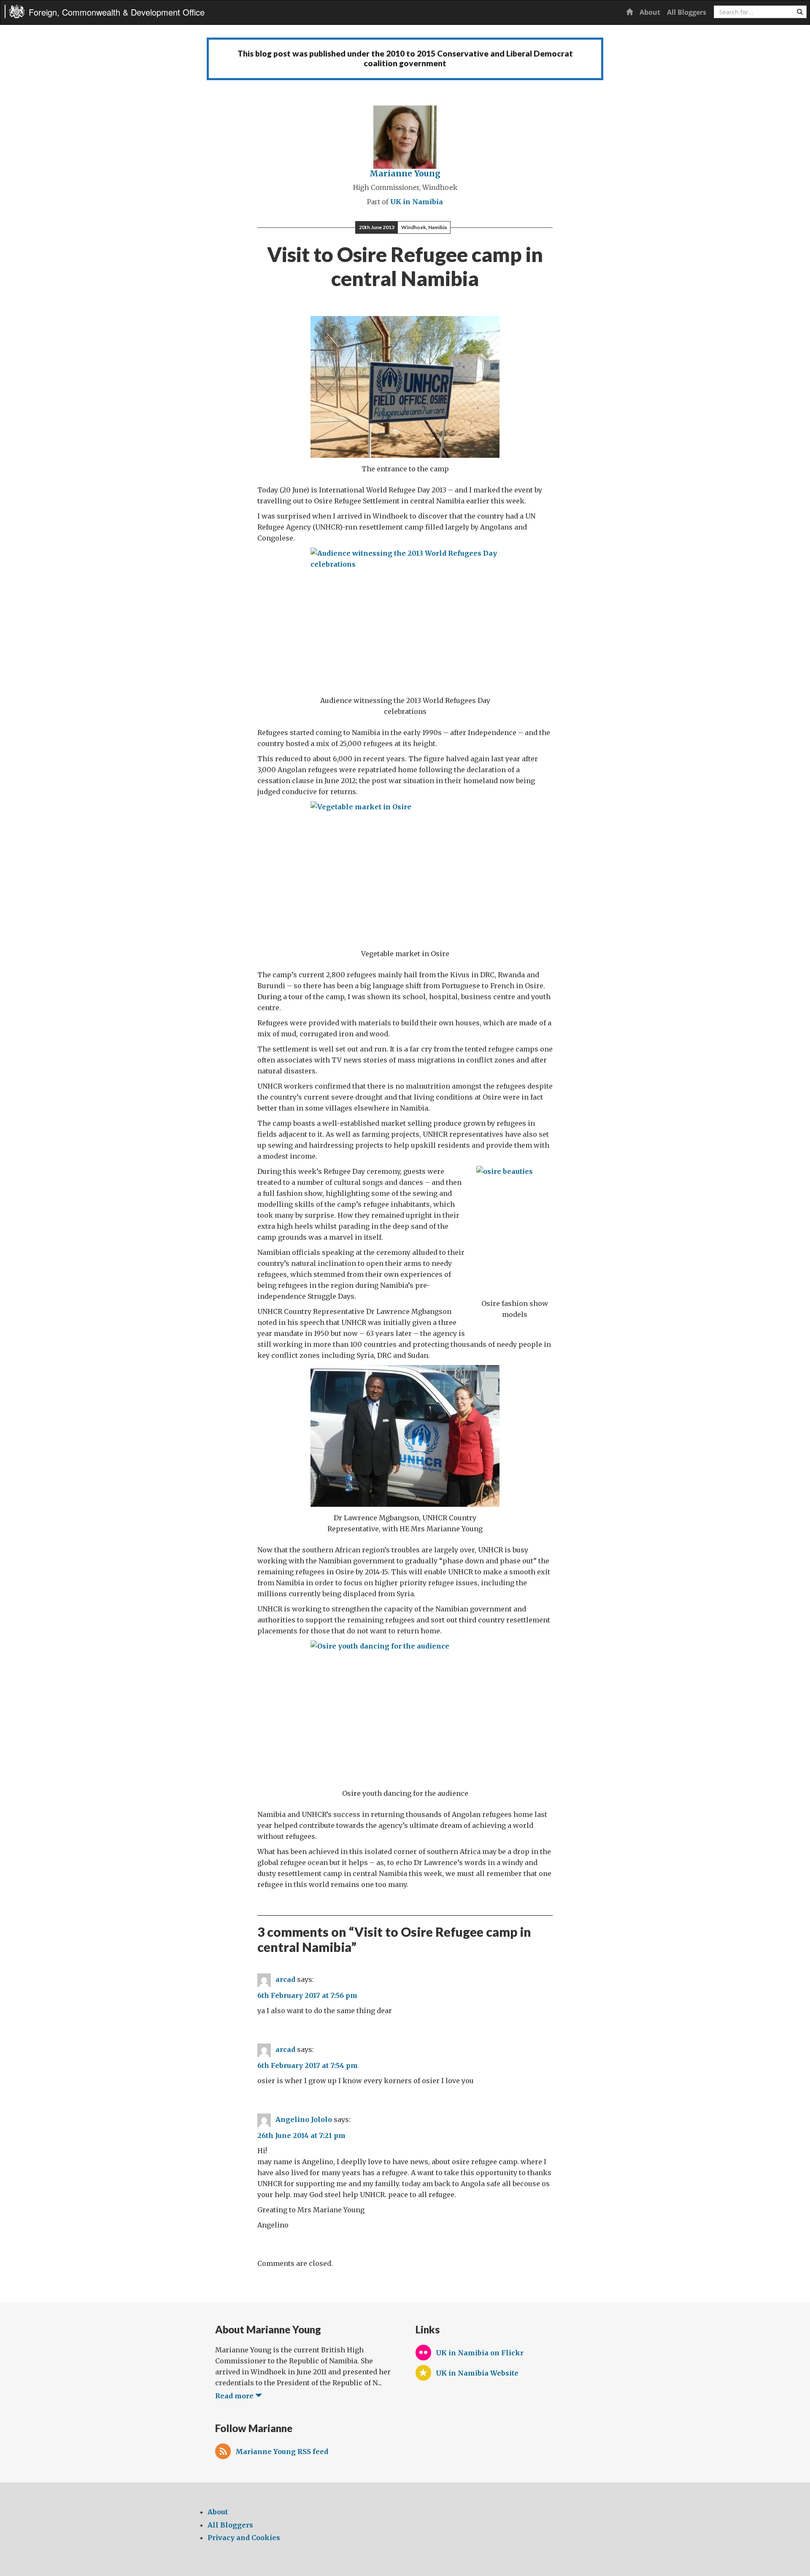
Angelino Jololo (304, 2120)
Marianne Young (405, 173)
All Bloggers (687, 12)
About (650, 12)
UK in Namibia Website (477, 2373)
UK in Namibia (417, 202)
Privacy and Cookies (244, 2538)
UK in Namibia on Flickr (480, 2353)
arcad (285, 1980)
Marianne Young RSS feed (282, 2452)
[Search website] (800, 12)
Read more (235, 2396)
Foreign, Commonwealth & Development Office (117, 12)
